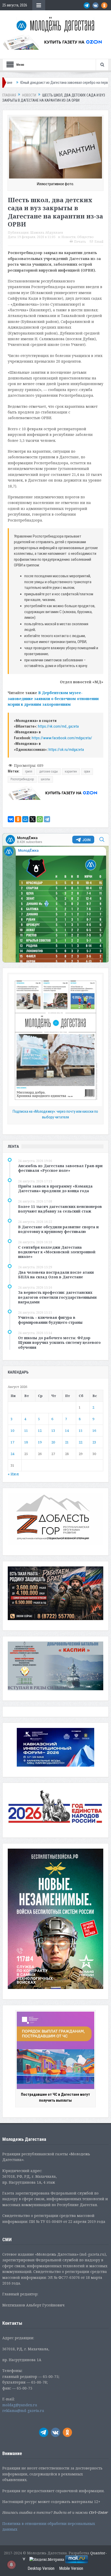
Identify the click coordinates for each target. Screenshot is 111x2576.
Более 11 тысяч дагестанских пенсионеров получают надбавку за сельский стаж (60, 1209)
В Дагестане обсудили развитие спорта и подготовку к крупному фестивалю (58, 1229)
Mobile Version (71, 2568)
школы (45, 779)
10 (12, 1431)
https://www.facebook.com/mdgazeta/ (62, 738)
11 (26, 1431)
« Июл (13, 1474)
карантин (71, 771)
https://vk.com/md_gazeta (58, 726)
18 (26, 1442)
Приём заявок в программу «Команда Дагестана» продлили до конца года (55, 1188)
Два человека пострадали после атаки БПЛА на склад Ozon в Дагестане (56, 1275)
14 (67, 1431)
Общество (85, 237)
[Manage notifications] (11, 2565)
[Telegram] (47, 819)
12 (40, 1431)
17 (12, 1442)
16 (94, 1431)
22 (81, 1442)
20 (53, 1442)
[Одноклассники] (18, 819)
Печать (80, 242)
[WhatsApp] (40, 819)
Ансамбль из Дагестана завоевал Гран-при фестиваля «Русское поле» (60, 1168)
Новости (69, 237)
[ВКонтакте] (11, 819)
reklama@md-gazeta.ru (23, 2411)
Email (99, 242)
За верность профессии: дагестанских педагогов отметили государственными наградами (57, 1297)
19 (40, 1442)
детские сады (49, 771)
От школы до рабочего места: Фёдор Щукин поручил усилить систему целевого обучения (59, 1342)
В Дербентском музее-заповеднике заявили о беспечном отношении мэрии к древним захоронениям (53, 698)
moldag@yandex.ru (20, 2405)
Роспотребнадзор (22, 779)
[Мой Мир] (25, 819)
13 (53, 1431)
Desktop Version (41, 2568)
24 (12, 1454)
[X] (33, 819)
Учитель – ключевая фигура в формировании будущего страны (50, 1320)
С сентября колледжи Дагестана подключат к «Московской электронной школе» (57, 1252)
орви (87, 771)
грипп (29, 771)
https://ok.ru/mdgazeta (66, 750)
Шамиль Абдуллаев (47, 233)
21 (67, 1442)
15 (81, 1431)
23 (94, 1442)
